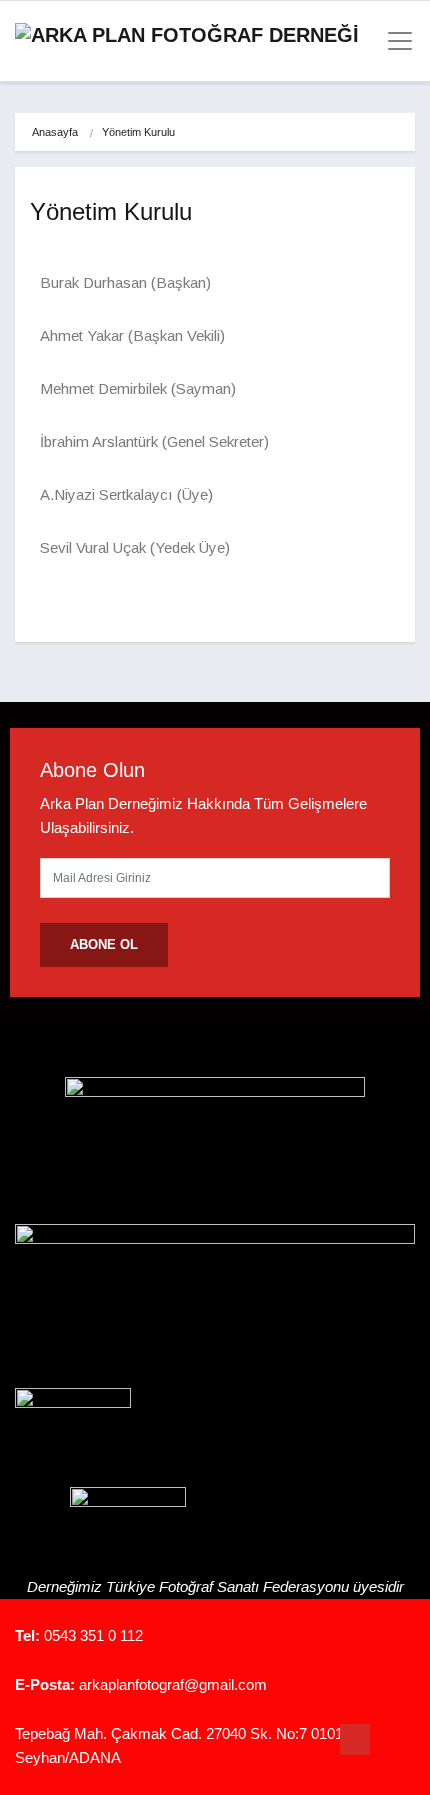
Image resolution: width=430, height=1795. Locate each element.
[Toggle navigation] (394, 41)
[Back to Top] (355, 1740)
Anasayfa (55, 132)
